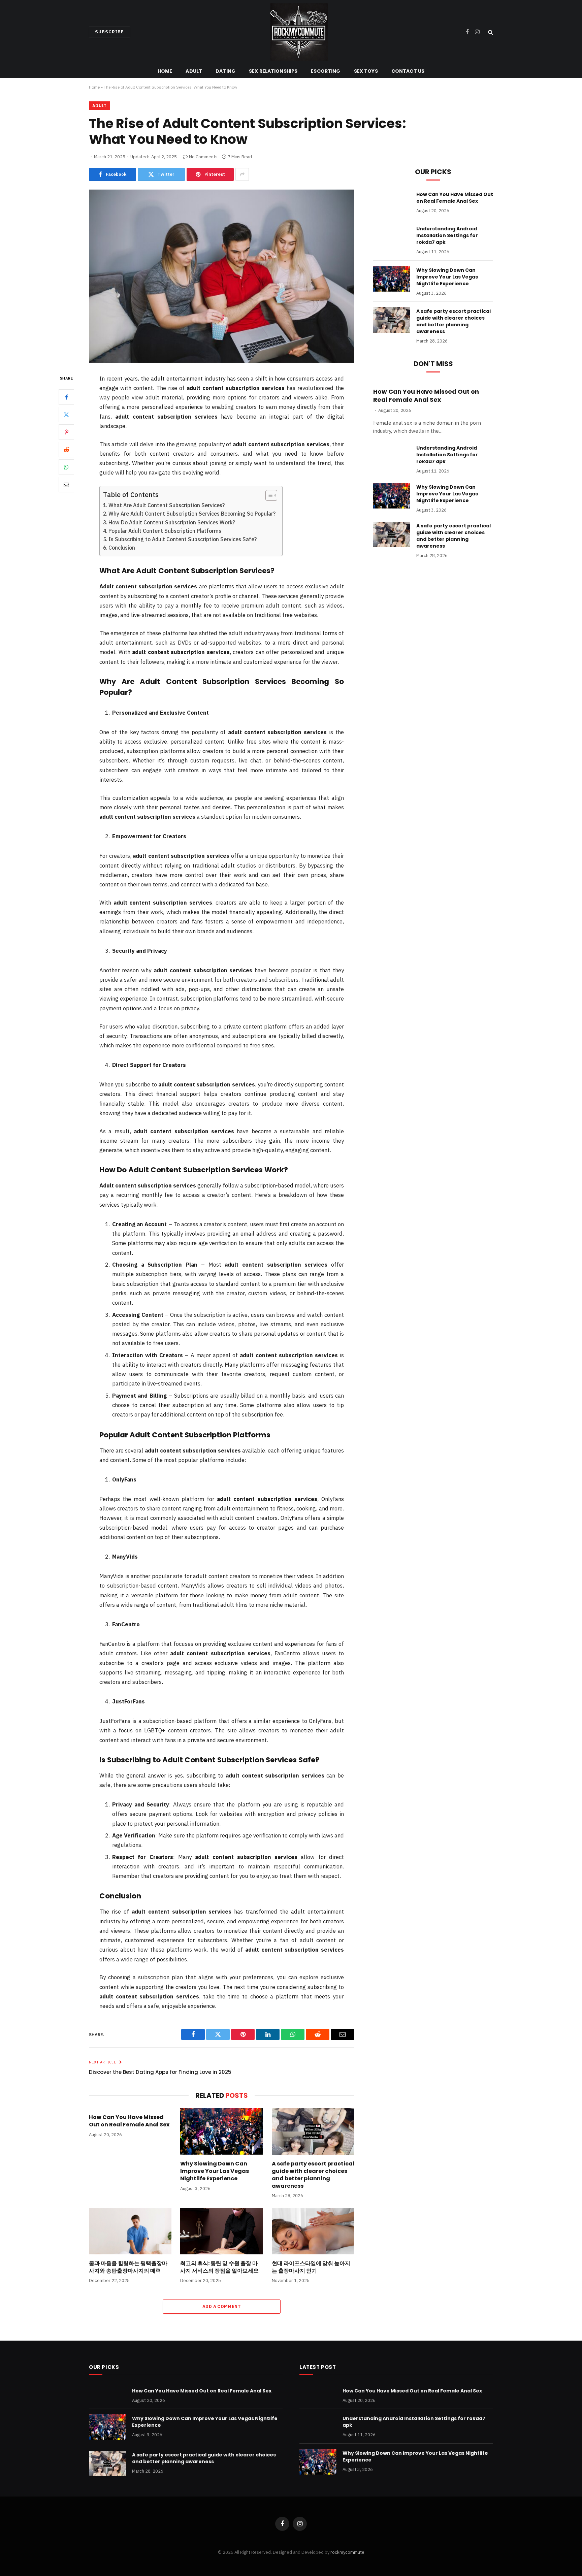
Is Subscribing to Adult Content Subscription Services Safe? (183, 539)
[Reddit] (66, 450)
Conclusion (122, 548)
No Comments (203, 157)
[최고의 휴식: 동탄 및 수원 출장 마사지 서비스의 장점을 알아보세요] (221, 2231)
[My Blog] (299, 32)
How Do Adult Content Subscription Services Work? (172, 522)
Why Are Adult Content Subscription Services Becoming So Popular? (192, 514)
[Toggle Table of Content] (268, 495)
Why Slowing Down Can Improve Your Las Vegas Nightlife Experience (215, 2171)
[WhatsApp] (66, 467)
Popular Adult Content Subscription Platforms (165, 531)
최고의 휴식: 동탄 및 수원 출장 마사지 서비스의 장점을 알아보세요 (219, 2267)
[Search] (490, 32)
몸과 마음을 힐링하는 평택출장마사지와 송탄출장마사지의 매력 (128, 2267)
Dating (225, 71)
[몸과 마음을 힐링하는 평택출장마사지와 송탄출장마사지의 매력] (130, 2231)
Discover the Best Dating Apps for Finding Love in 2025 (160, 2072)
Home (165, 71)
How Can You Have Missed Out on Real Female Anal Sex (129, 2121)
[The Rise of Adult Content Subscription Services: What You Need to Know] (222, 276)
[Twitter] (66, 415)
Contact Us (408, 71)
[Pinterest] (66, 432)
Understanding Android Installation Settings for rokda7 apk (447, 235)
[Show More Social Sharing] (242, 174)
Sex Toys (366, 71)
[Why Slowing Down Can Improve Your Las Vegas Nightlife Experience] (221, 2131)
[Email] (66, 485)
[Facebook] (66, 397)
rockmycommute (347, 2552)
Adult (194, 71)
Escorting (326, 71)
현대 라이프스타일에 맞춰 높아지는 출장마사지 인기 (311, 2267)
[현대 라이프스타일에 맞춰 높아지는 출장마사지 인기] (313, 2231)
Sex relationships (273, 71)
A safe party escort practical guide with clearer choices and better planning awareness (313, 2175)
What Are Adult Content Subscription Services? (167, 505)
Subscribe (109, 32)
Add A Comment (222, 2306)
